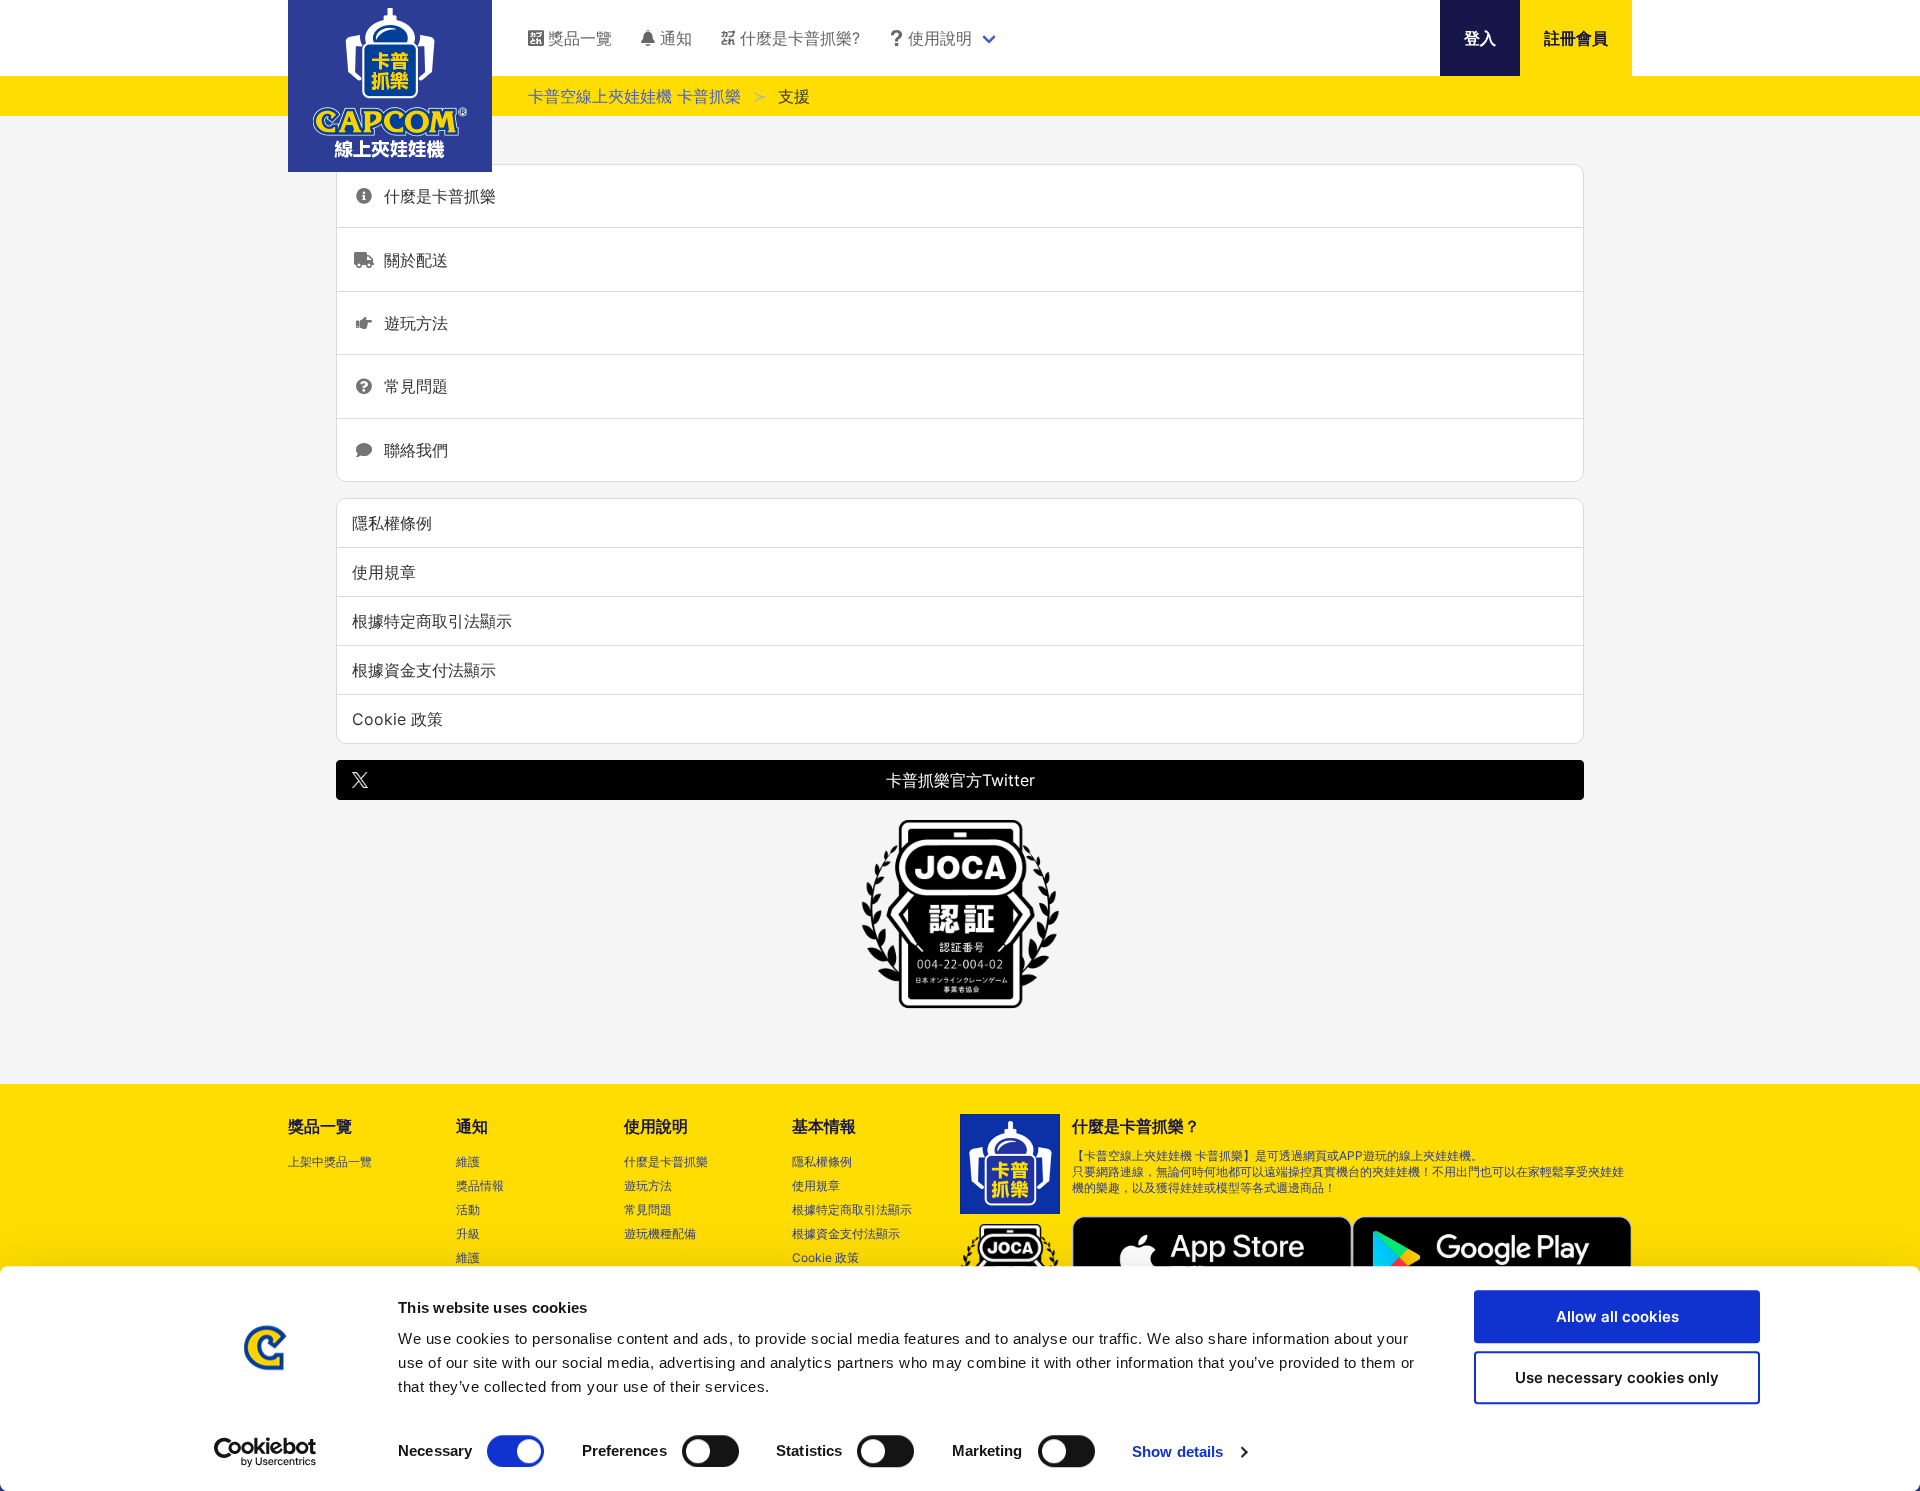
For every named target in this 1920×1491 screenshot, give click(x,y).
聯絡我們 (412, 450)
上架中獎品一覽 (330, 1161)
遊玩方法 (412, 323)
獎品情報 (480, 1185)
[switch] (710, 1451)
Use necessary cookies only (1617, 1377)
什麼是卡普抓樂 (436, 196)
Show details (1177, 1451)
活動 (468, 1209)
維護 (468, 1161)
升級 (468, 1233)
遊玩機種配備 (660, 1233)
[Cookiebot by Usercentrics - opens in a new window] (265, 1452)
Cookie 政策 (397, 719)
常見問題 (412, 386)
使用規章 (384, 572)
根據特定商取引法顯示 (432, 621)
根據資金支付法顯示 (424, 670)
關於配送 (412, 260)
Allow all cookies (1617, 1316)
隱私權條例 (392, 523)
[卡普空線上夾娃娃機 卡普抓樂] (390, 152)
